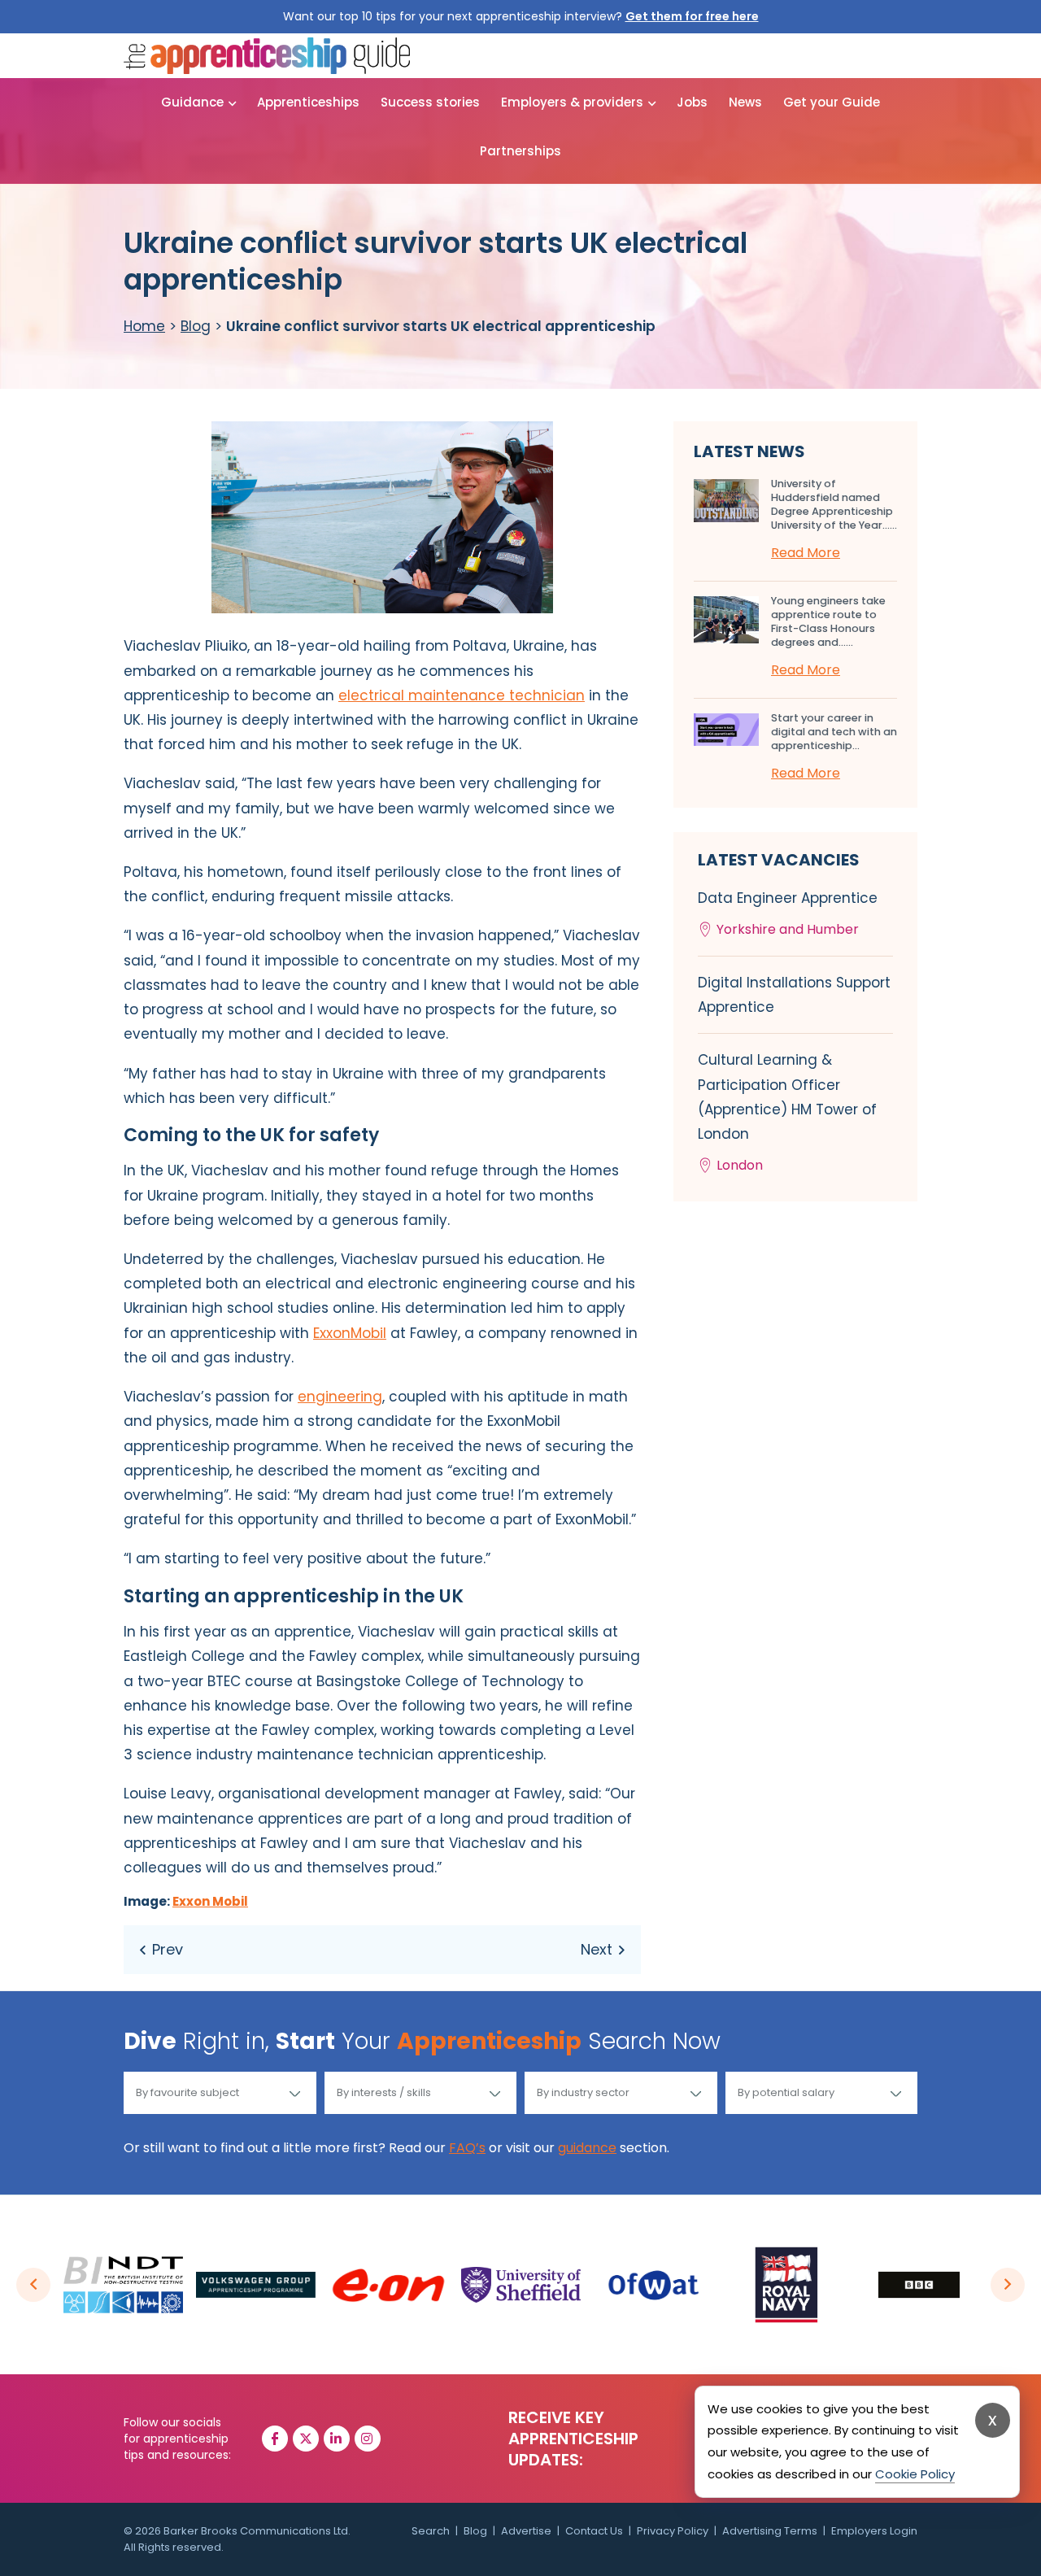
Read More (806, 553)
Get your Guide (832, 102)
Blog (196, 326)
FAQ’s (467, 2148)
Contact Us (594, 2531)
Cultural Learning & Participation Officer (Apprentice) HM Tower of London (787, 1112)
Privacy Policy (673, 2531)
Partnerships (520, 151)
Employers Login (874, 2531)
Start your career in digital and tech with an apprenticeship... (834, 732)
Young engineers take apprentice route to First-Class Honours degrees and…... (828, 621)
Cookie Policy (915, 2474)
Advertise (526, 2531)
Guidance (192, 102)
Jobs (692, 102)
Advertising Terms (770, 2531)
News (745, 102)
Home (144, 326)
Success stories (430, 102)
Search (431, 2531)
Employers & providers (572, 102)
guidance (587, 2148)
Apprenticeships (308, 102)
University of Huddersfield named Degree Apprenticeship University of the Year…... (834, 504)
